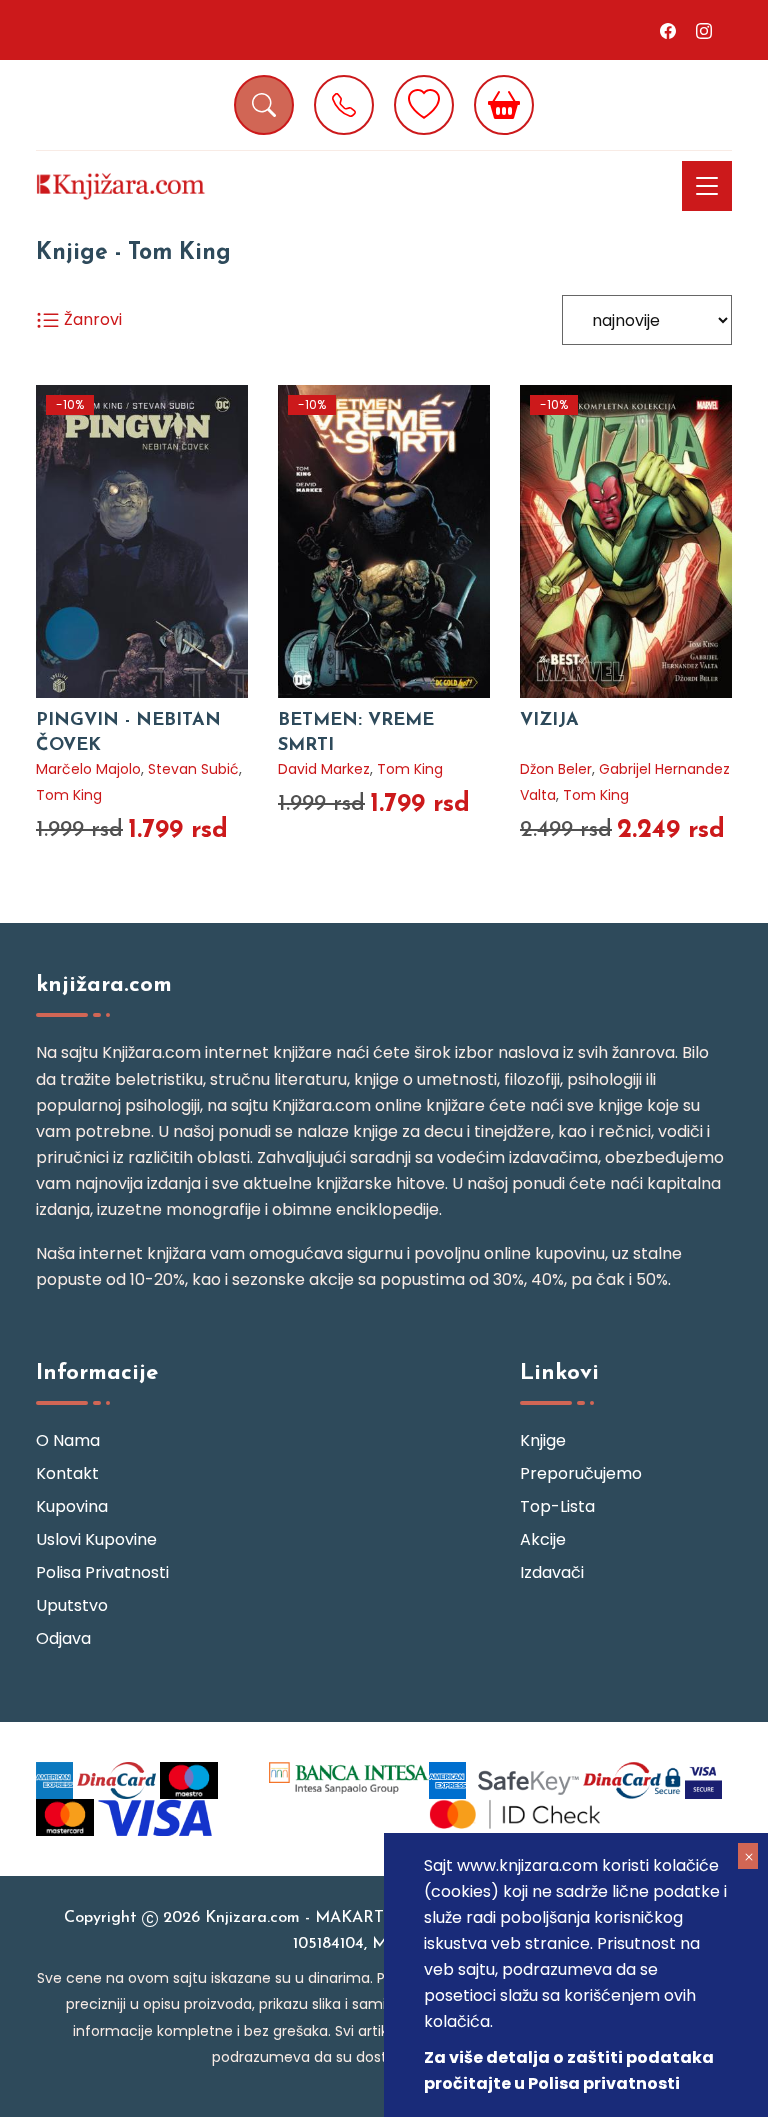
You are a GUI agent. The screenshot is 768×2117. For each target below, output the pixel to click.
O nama (68, 1440)
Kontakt (67, 1473)
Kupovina (72, 1506)
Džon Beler (556, 769)
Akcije (543, 1539)
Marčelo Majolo (88, 769)
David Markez (324, 769)
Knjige (543, 1440)
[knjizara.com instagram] (704, 30)
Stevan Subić (193, 769)
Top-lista (557, 1506)
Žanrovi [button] (91, 319)
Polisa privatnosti (102, 1572)
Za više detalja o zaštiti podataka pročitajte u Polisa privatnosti (569, 2070)
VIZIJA (549, 721)
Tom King (69, 795)
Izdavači (552, 1572)
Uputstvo (72, 1605)
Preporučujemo (581, 1473)
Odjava (63, 1638)
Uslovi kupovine (96, 1539)
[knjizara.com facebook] (668, 30)
